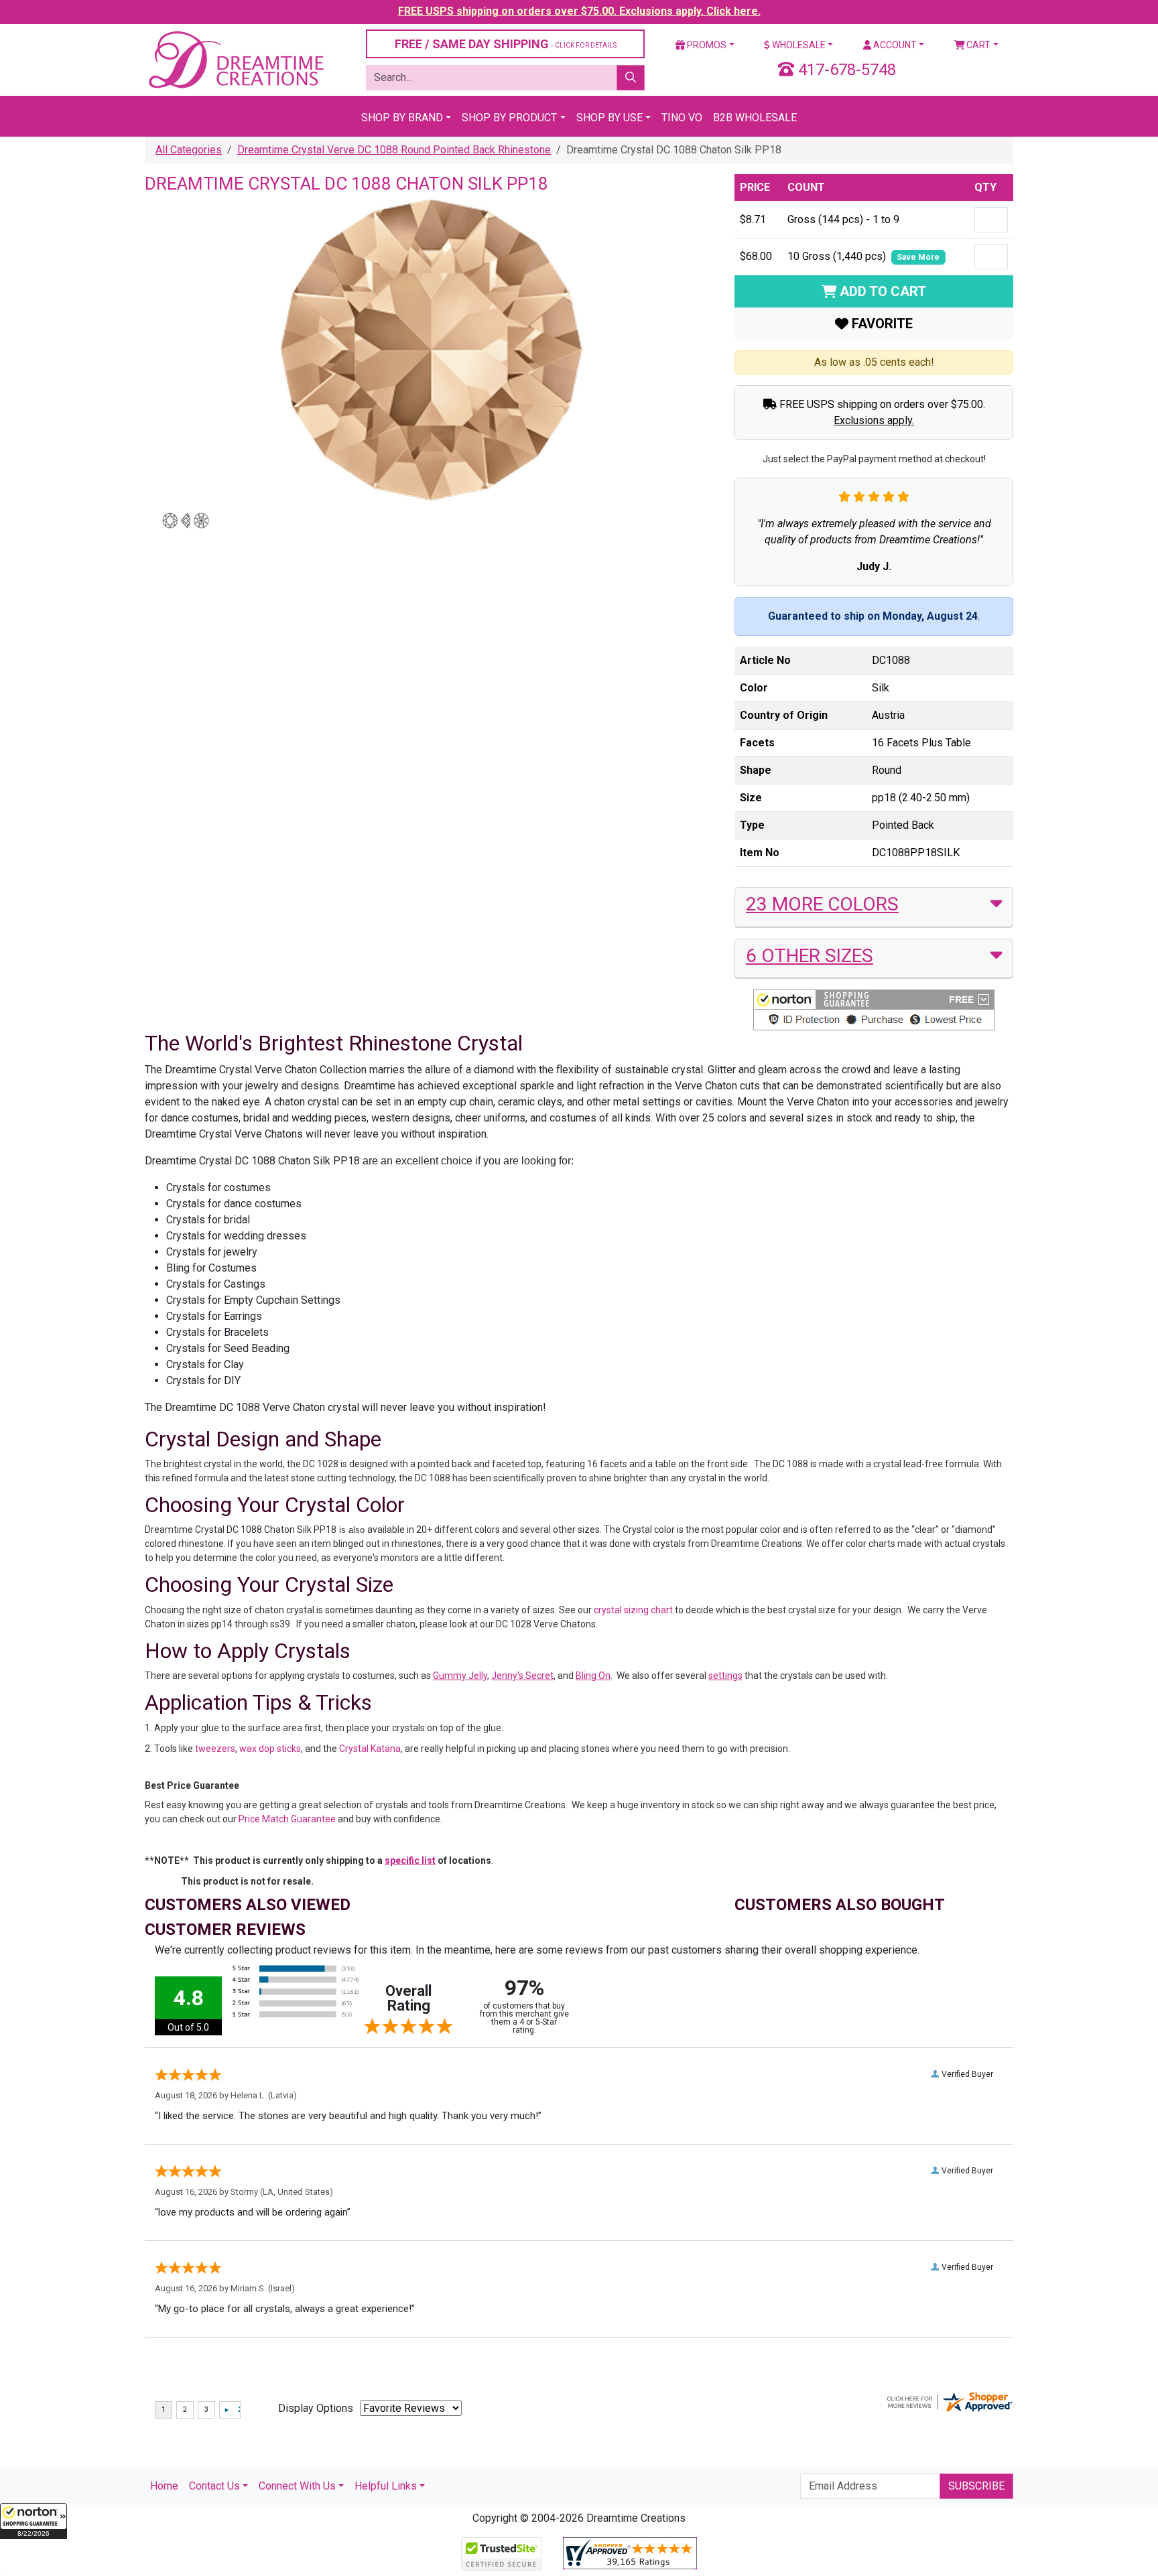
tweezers (215, 1749)
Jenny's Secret (522, 1676)
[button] (34, 2521)
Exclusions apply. (874, 420)
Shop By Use (609, 118)
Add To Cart (881, 291)
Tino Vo (682, 118)
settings (725, 1676)
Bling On (593, 1676)
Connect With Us (297, 2486)
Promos (706, 45)
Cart (977, 45)
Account (894, 45)
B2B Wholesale (755, 118)
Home (164, 2486)
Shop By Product (509, 118)
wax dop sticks (270, 1749)
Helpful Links (386, 2486)
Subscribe (976, 2486)
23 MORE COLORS (822, 904)
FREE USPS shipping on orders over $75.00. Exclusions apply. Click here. (579, 11)
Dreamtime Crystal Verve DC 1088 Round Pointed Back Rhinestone (394, 150)
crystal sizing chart (633, 1610)
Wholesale (798, 45)
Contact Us (214, 2486)
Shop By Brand (402, 118)
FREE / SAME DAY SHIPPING (506, 44)
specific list (410, 1860)
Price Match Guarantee (287, 1819)
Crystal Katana (370, 1749)
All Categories (189, 150)
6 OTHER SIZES (810, 956)
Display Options (316, 2408)
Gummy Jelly (460, 1676)
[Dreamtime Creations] (235, 59)
